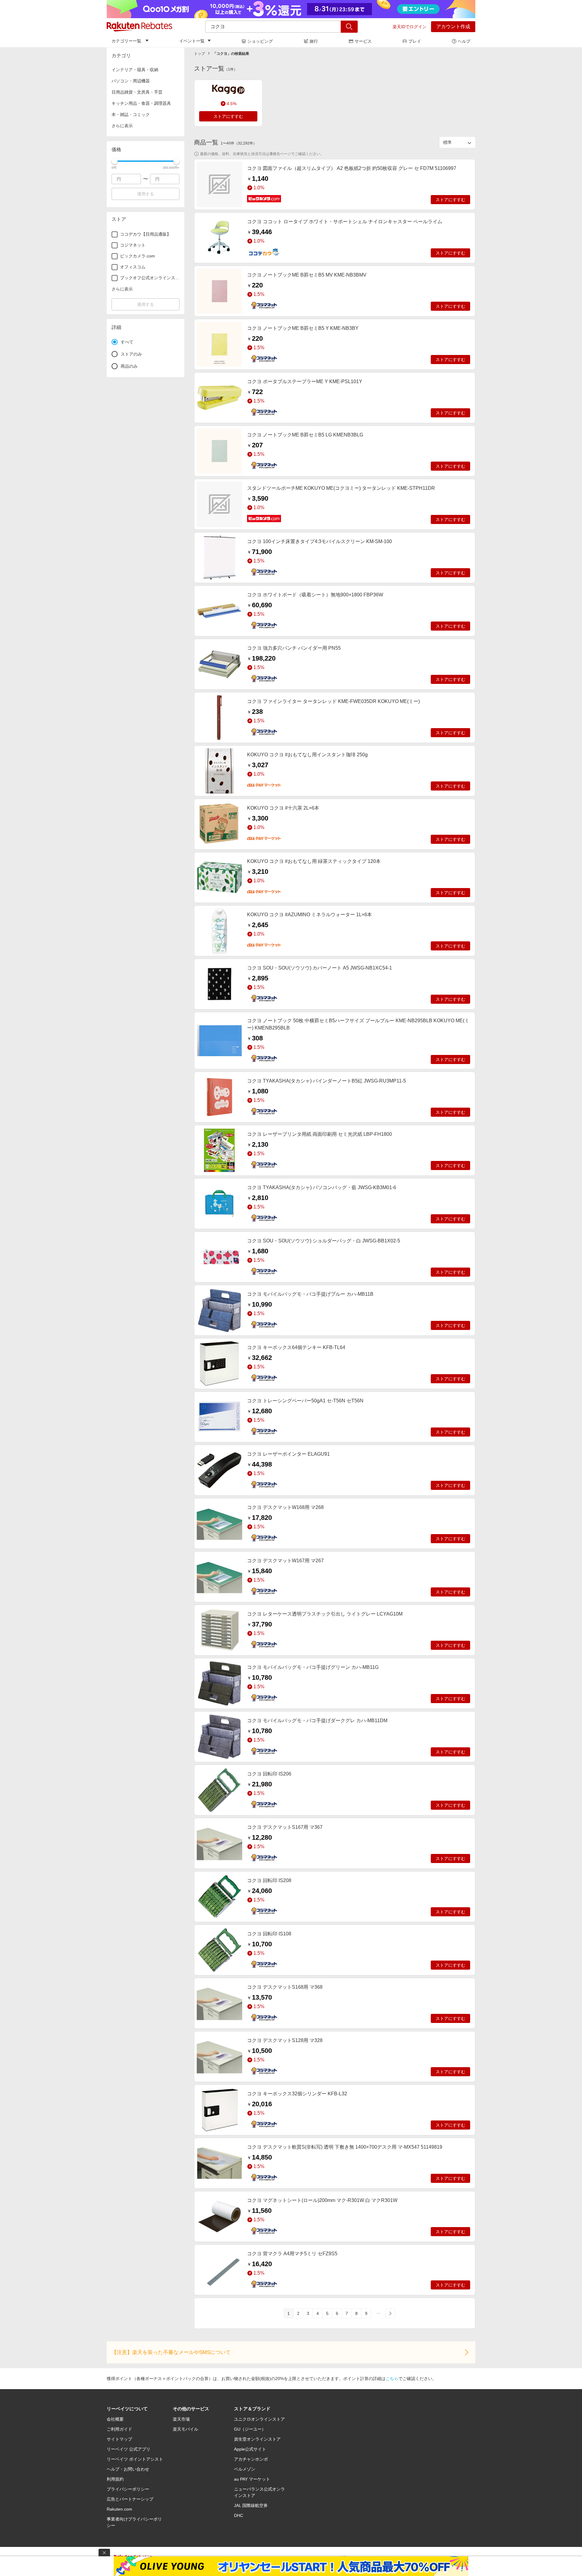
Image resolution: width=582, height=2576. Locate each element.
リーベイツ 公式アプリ (129, 2449)
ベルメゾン (245, 2469)
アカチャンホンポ (251, 2459)
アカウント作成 (453, 27)
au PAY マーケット (252, 2479)
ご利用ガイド (119, 2429)
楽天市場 (181, 2419)
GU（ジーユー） (250, 2429)
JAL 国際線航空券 (251, 2505)
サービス (363, 41)
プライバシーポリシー (128, 2489)
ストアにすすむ (228, 116)
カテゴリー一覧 (126, 41)
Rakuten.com (119, 2509)
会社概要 (115, 2419)
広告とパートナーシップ (130, 2499)
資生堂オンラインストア (257, 2439)
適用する (145, 194)
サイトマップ (119, 2439)
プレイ (415, 41)
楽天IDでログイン (410, 27)
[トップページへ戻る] (139, 27)
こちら (392, 2379)
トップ (199, 54)
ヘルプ (464, 41)
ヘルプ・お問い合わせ (128, 2469)
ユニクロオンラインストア (259, 2419)
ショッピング (260, 41)
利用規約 (115, 2479)
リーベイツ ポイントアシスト (135, 2459)
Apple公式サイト (250, 2449)
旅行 (314, 41)
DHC (239, 2515)
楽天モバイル (186, 2429)
